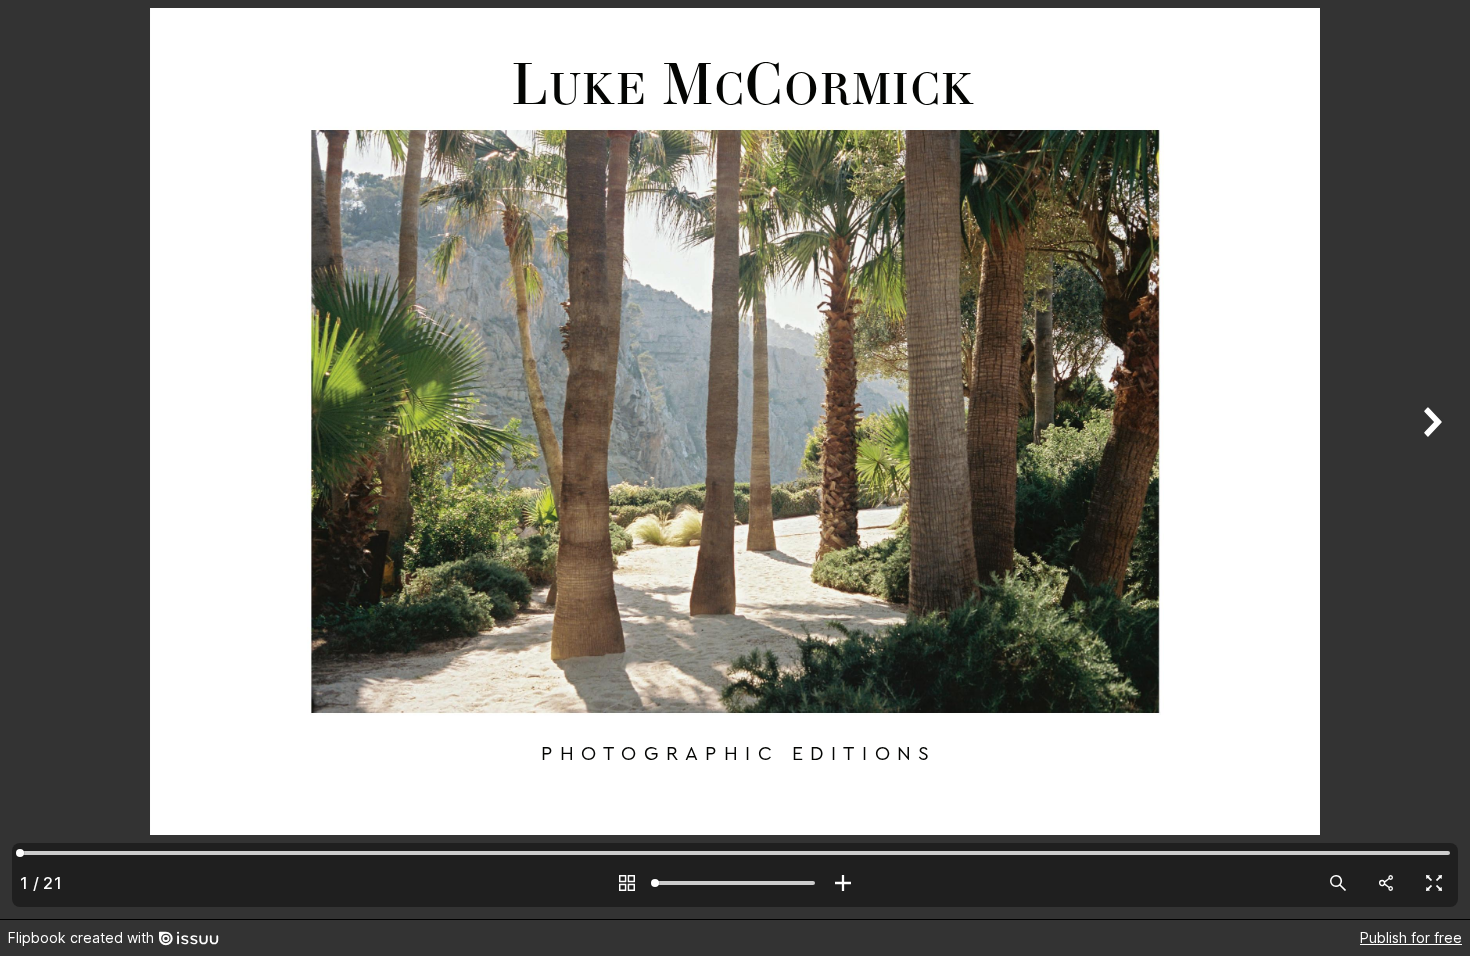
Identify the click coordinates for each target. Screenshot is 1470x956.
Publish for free (1411, 937)
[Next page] (1430, 459)
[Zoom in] (843, 883)
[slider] (735, 883)
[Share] (1386, 883)
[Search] (1338, 883)
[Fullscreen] (1434, 883)
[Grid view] (627, 883)
